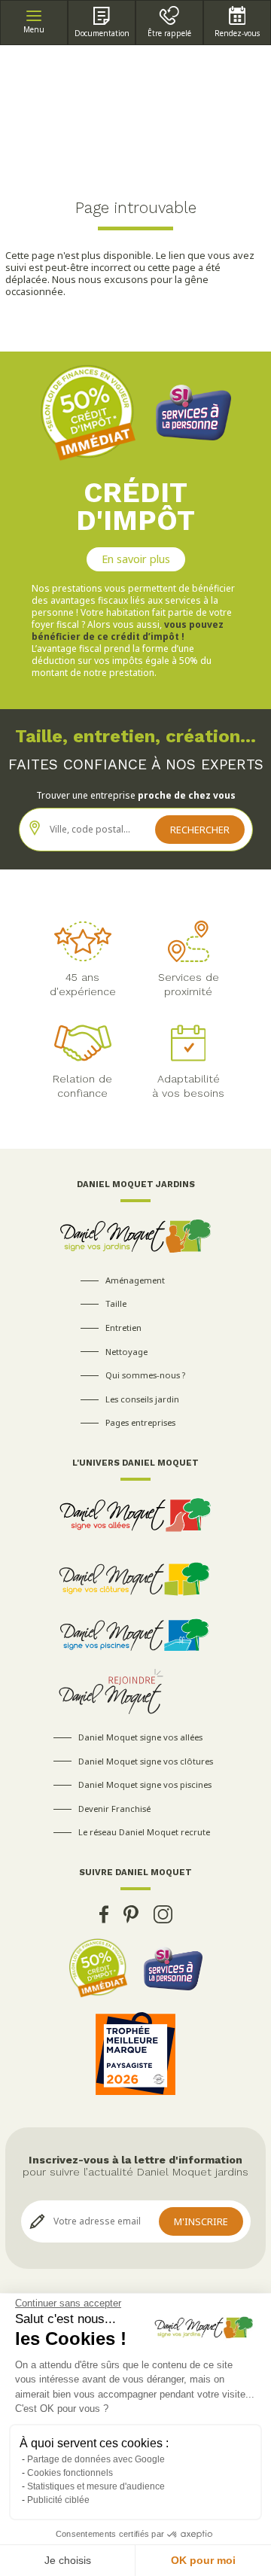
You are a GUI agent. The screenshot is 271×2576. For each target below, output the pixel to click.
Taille (116, 1303)
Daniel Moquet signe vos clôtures (146, 1761)
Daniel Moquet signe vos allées (140, 1737)
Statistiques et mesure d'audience (96, 2486)
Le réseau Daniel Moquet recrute (144, 1832)
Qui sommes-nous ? (145, 1375)
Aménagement (135, 1280)
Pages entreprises (140, 1422)
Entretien (123, 1328)
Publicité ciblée (58, 2500)
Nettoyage (126, 1352)
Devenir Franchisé (114, 1809)
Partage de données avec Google (96, 2459)
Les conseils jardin (142, 1399)
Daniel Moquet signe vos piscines (145, 1784)
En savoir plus (136, 559)
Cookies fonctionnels (70, 2473)
